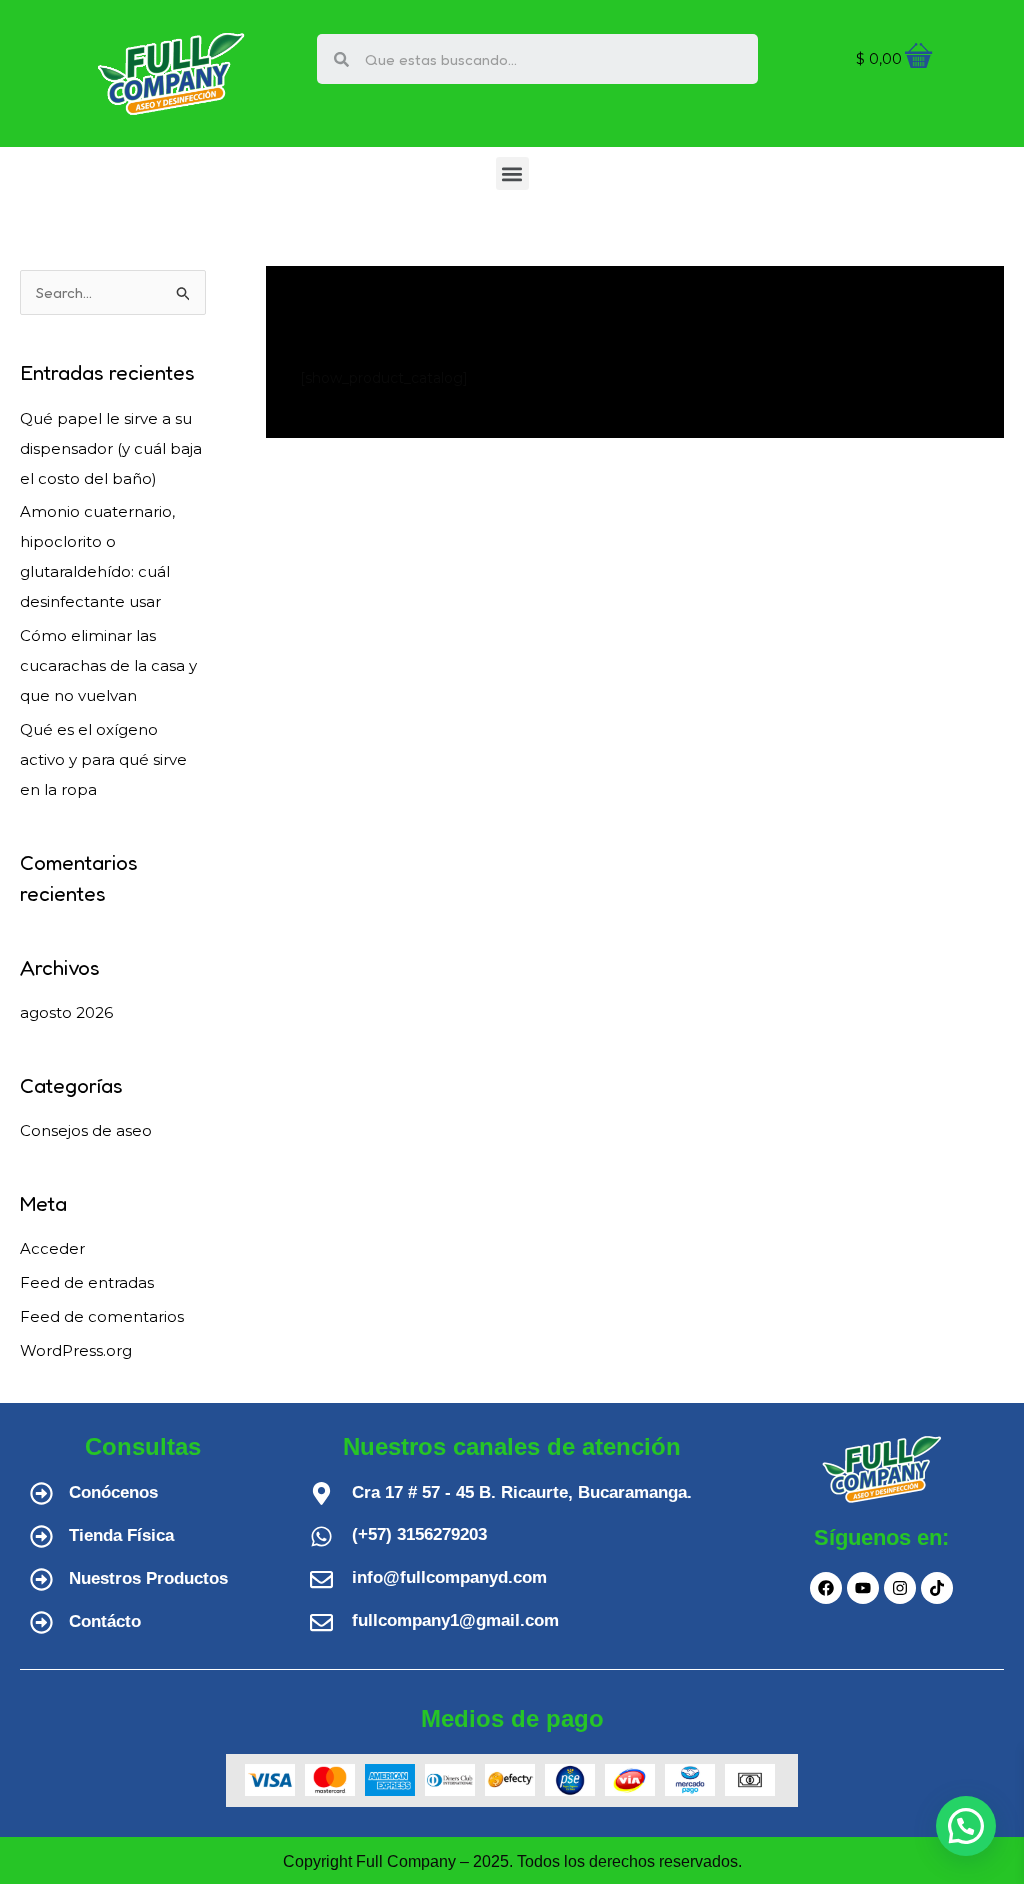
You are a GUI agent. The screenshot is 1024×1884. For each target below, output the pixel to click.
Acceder (52, 1248)
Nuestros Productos (148, 1578)
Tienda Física (121, 1535)
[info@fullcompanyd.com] (321, 1579)
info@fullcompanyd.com (449, 1577)
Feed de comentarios (102, 1316)
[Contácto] (41, 1622)
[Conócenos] (41, 1493)
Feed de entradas (87, 1282)
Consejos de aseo (86, 1130)
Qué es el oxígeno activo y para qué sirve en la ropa (103, 759)
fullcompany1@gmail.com (455, 1620)
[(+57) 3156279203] (321, 1536)
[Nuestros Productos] (41, 1579)
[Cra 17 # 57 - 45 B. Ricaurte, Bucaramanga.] (321, 1493)
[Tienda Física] (41, 1536)
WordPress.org (76, 1350)
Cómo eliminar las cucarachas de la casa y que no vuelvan (108, 665)
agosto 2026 (66, 1012)
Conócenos (113, 1492)
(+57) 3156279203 (419, 1534)
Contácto (105, 1621)
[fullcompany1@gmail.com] (321, 1622)
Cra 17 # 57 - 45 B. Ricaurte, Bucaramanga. (522, 1492)
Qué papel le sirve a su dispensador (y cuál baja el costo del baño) (111, 448)
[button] (512, 173)
